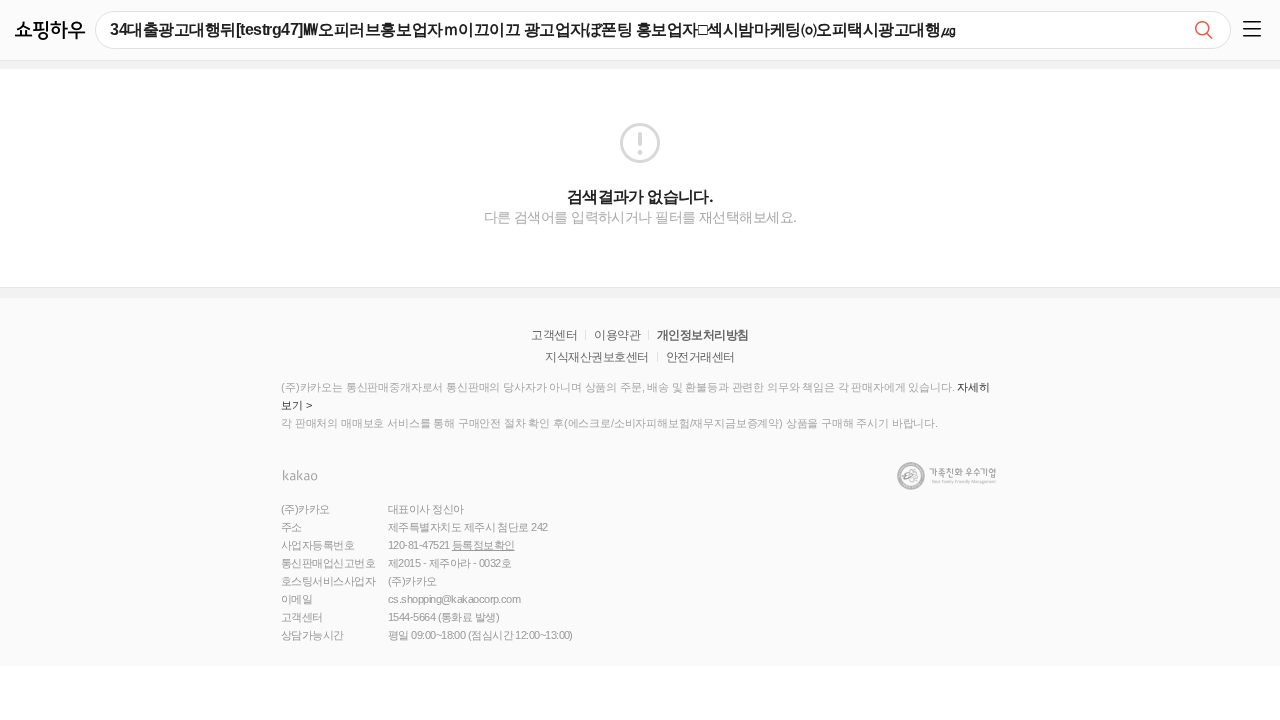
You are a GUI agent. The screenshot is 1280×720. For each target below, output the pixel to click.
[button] (1255, 30)
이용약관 (617, 335)
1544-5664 (411, 617)
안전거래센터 (700, 357)
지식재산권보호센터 (596, 357)
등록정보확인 (483, 545)
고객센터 (554, 335)
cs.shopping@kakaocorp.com (454, 599)
